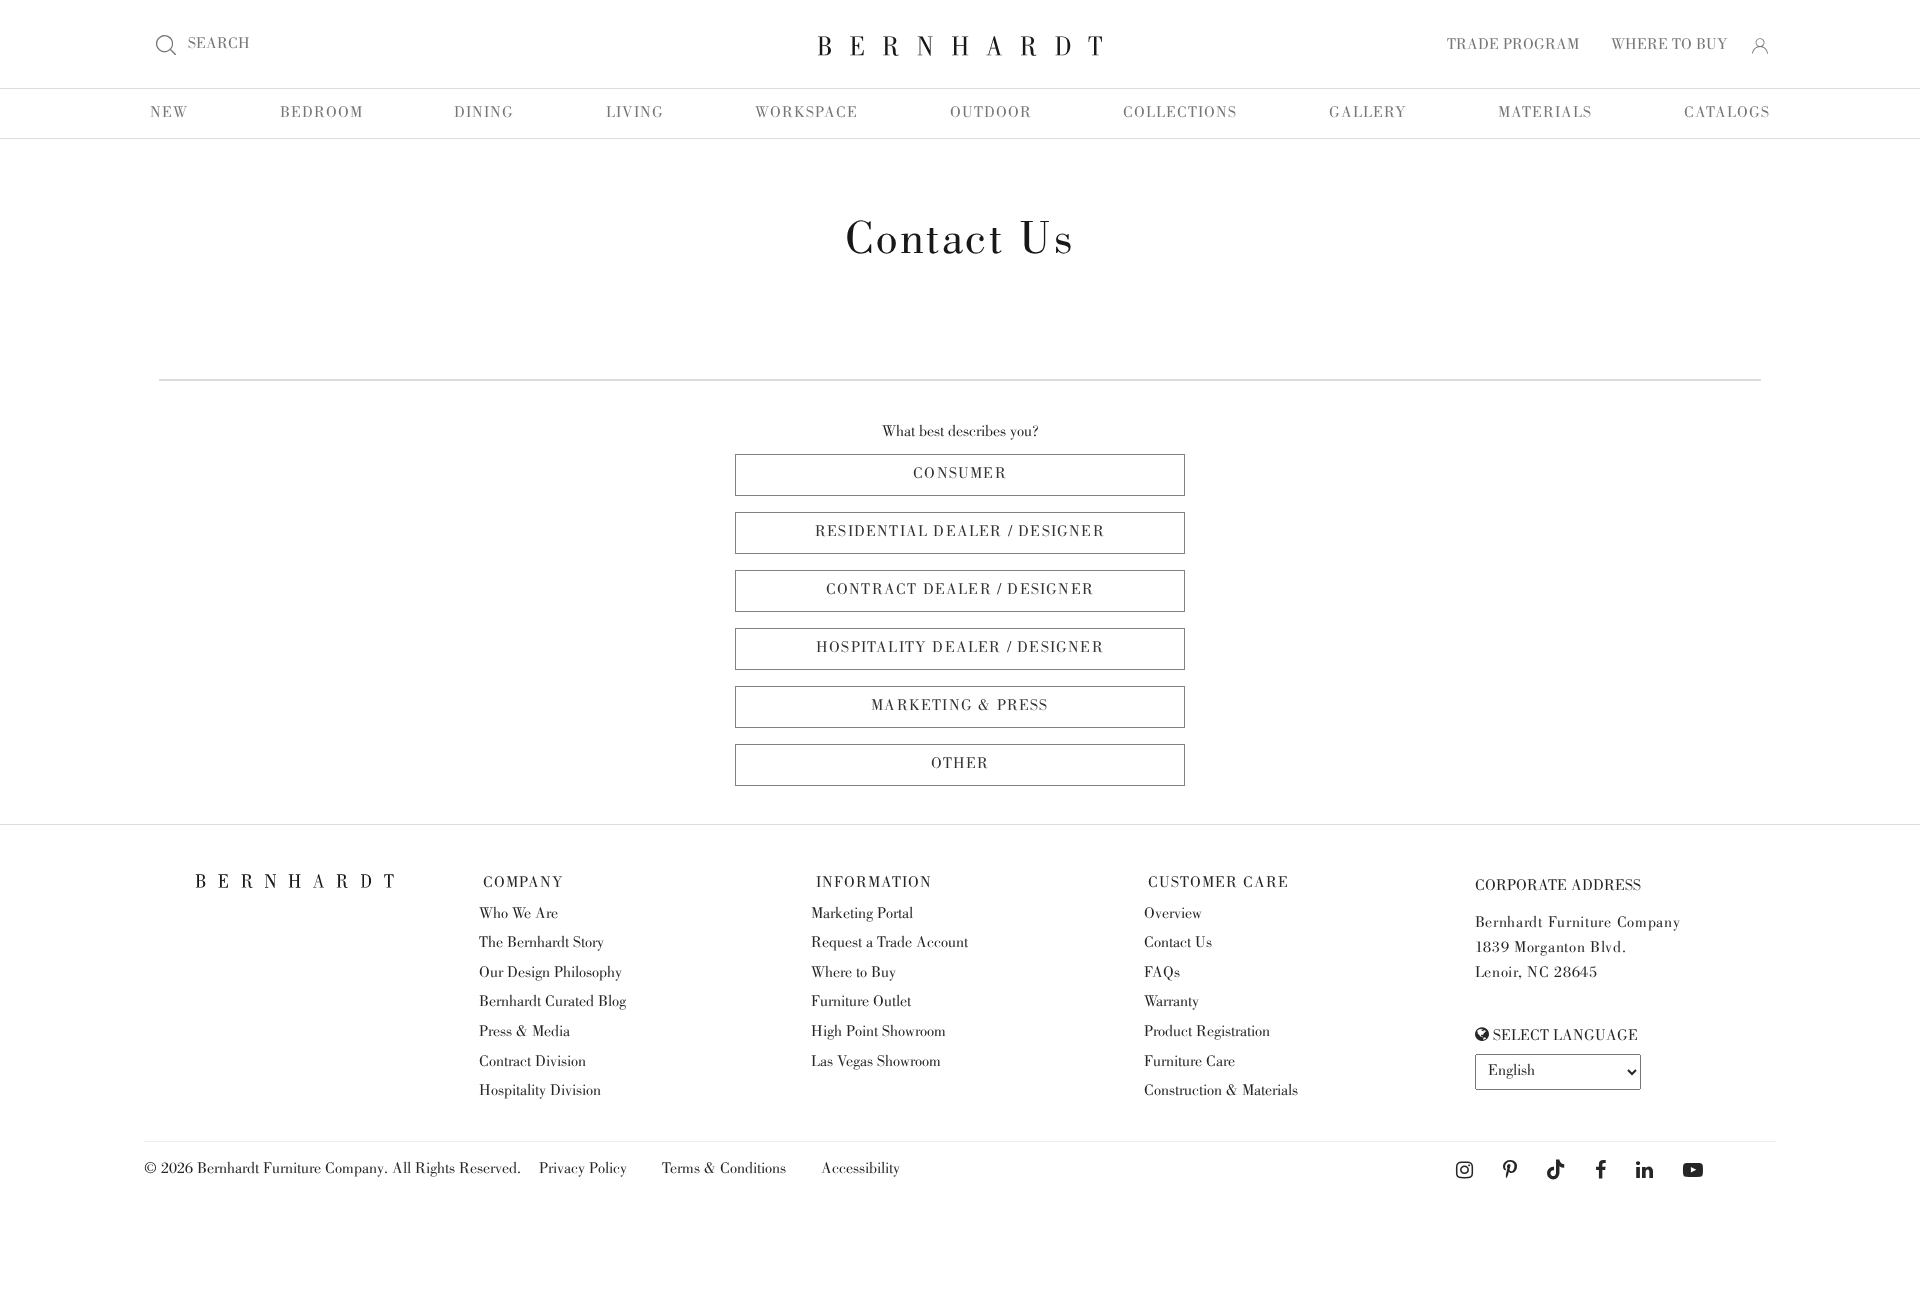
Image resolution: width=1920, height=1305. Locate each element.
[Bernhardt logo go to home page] (960, 46)
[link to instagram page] (1464, 1171)
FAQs (1162, 974)
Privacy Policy (583, 1170)
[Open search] (166, 45)
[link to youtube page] (1693, 1171)
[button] (1760, 46)
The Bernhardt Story (541, 944)
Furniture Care (1189, 1063)
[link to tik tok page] (1556, 1171)
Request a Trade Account (889, 944)
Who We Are (518, 915)
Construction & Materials (1221, 1092)
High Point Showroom (878, 1033)
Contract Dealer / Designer (960, 591)
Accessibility (860, 1170)
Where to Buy (853, 974)
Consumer (960, 475)
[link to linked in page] (1644, 1171)
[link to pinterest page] (1510, 1171)
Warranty (1171, 1003)
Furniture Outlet (861, 1003)
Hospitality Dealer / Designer (960, 649)
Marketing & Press (959, 707)
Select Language (1563, 1037)
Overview (1173, 915)
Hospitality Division (540, 1092)
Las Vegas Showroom (876, 1063)
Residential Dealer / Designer (960, 533)
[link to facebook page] (1600, 1171)
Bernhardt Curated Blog (552, 1003)
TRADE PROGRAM (1513, 46)
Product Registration (1207, 1033)
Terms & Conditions (724, 1170)
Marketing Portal (862, 915)
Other (960, 765)
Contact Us (1178, 944)
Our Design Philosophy (550, 974)
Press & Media (524, 1033)
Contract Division (532, 1063)
